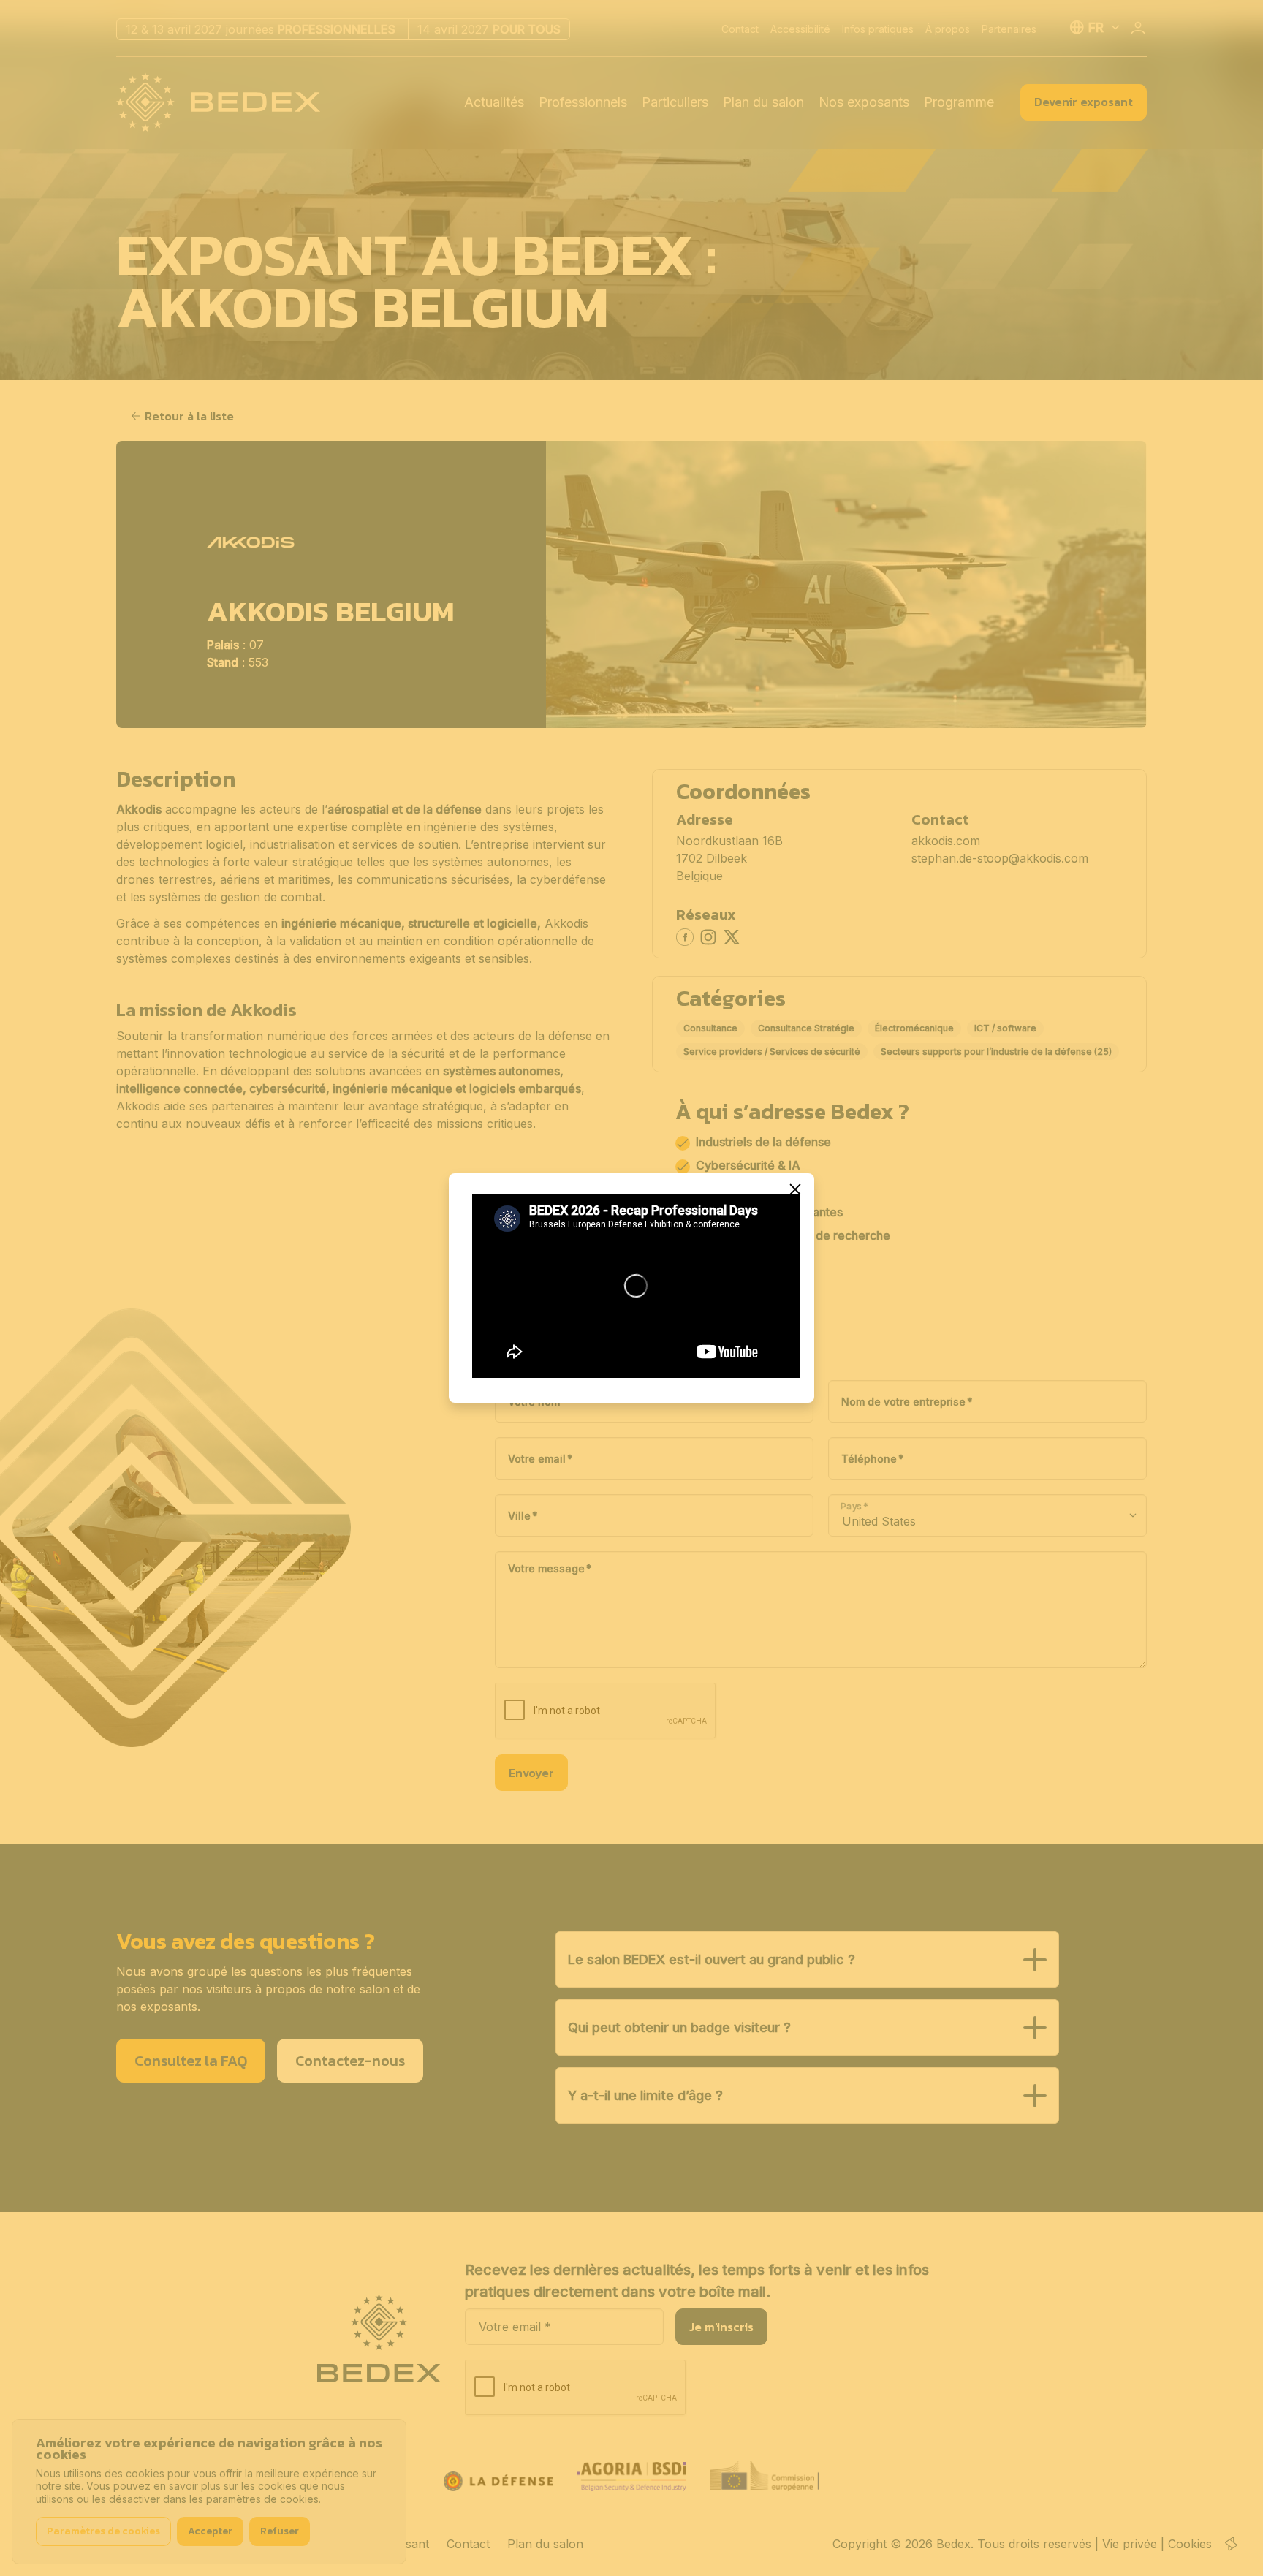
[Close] (795, 1189)
